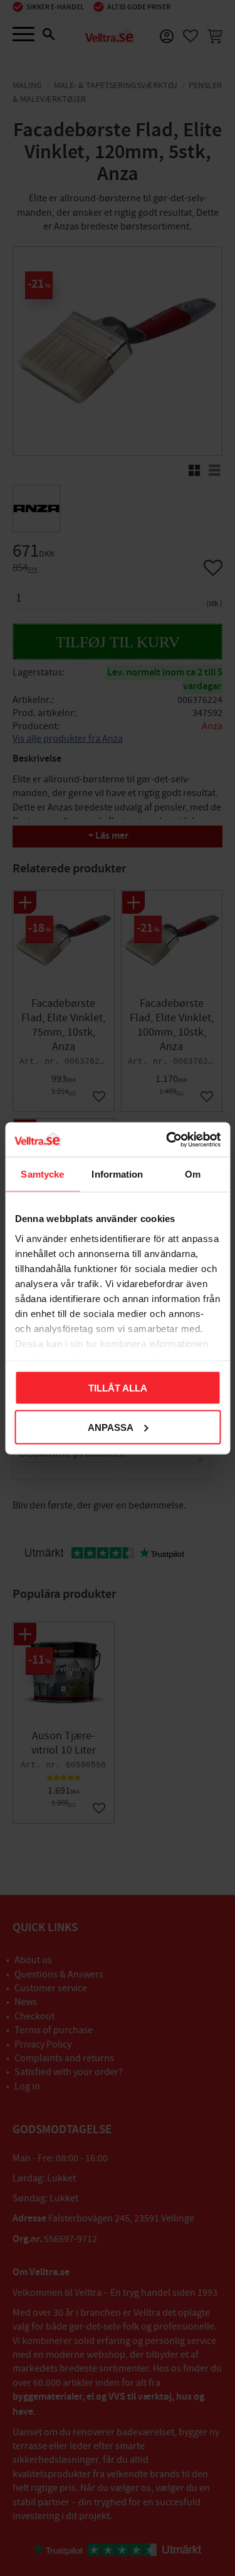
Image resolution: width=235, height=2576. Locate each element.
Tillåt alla (118, 1388)
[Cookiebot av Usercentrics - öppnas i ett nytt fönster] (167, 1139)
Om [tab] (193, 1174)
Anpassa (111, 1427)
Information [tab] (117, 1174)
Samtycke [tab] (42, 1174)
